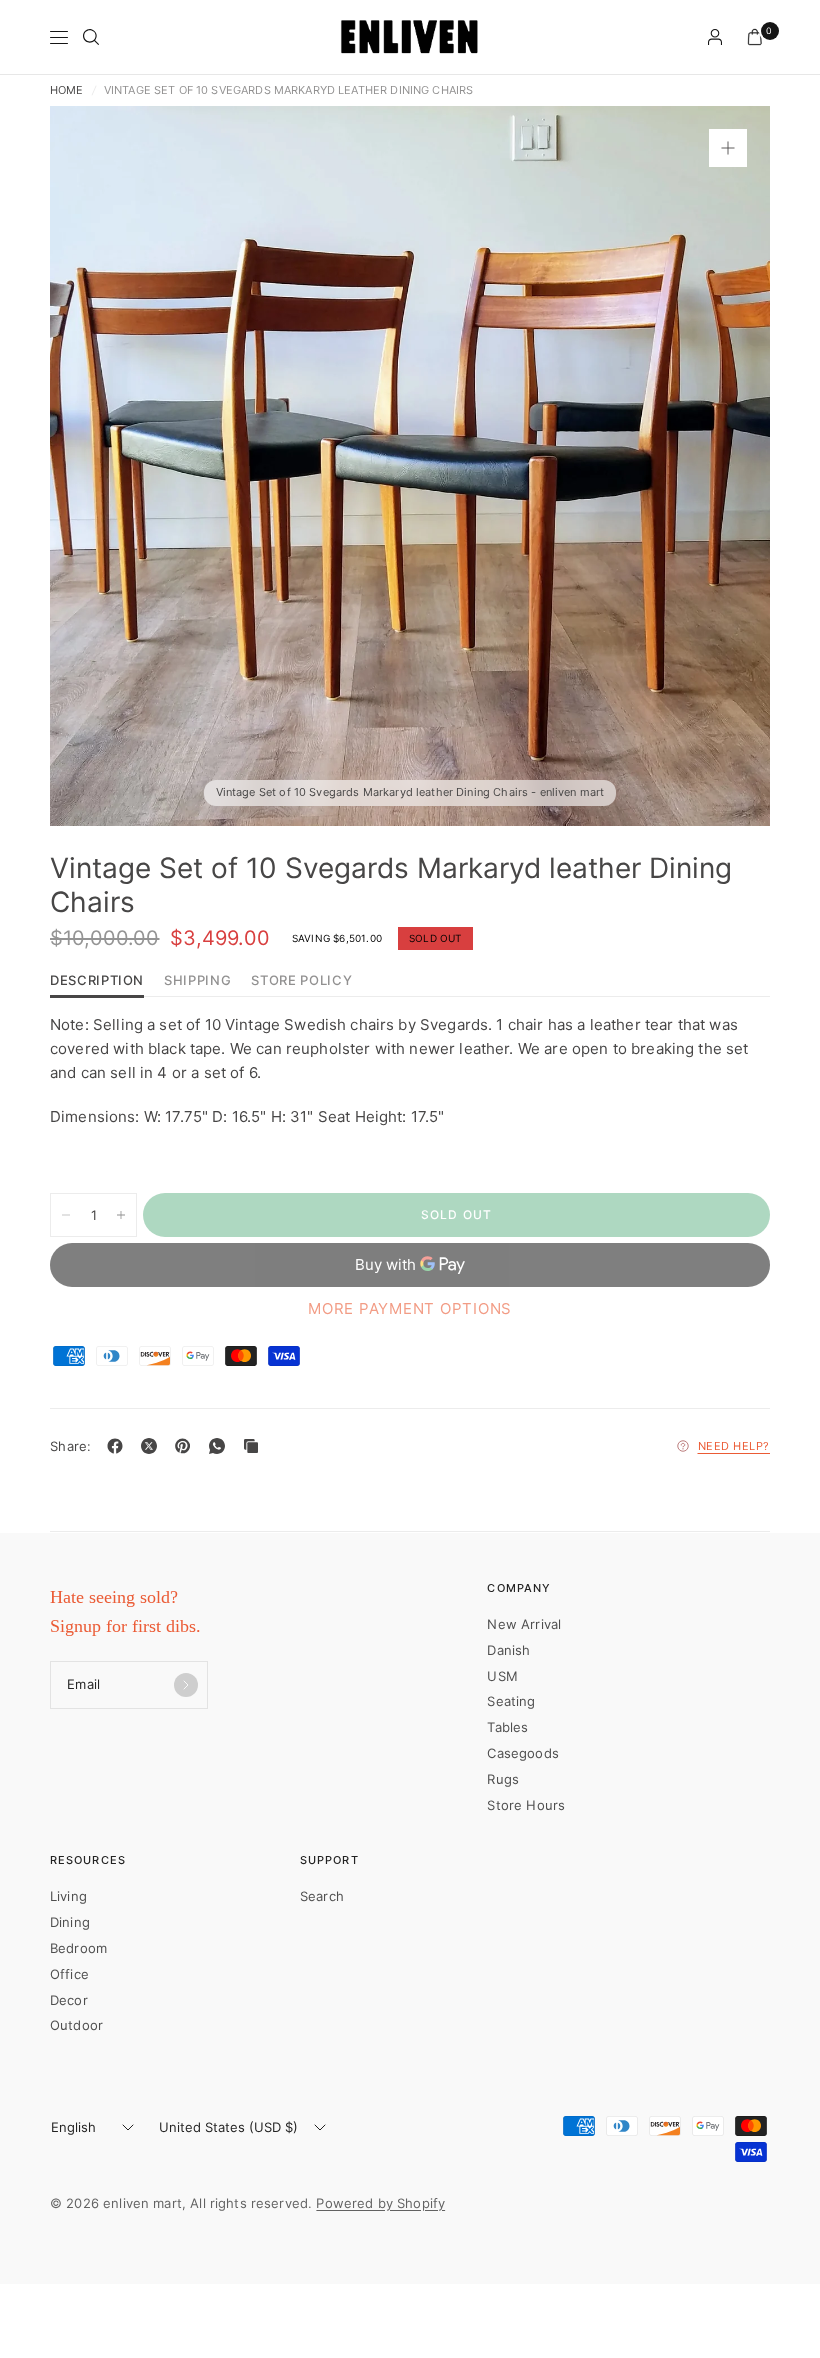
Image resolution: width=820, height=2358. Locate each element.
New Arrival (524, 1624)
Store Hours (526, 1805)
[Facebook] (119, 1446)
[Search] (91, 37)
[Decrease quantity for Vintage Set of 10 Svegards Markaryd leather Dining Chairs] (66, 1215)
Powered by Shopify (380, 2203)
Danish (508, 1650)
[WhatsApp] (221, 1446)
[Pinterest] (187, 1446)
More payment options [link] (410, 1309)
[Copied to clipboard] (255, 1446)
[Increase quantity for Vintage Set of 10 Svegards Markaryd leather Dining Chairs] (121, 1215)
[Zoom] (728, 148)
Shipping (197, 981)
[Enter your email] (186, 1685)
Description (97, 981)
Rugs (503, 1779)
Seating (511, 1701)
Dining (70, 1922)
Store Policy (301, 981)
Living (68, 1896)
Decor (69, 2000)
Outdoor (76, 2025)
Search (322, 1896)
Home (67, 90)
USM (502, 1676)
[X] (153, 1446)
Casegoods (522, 1753)
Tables (507, 1727)
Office (69, 1974)
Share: (71, 1446)
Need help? (734, 1446)
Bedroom (78, 1948)
